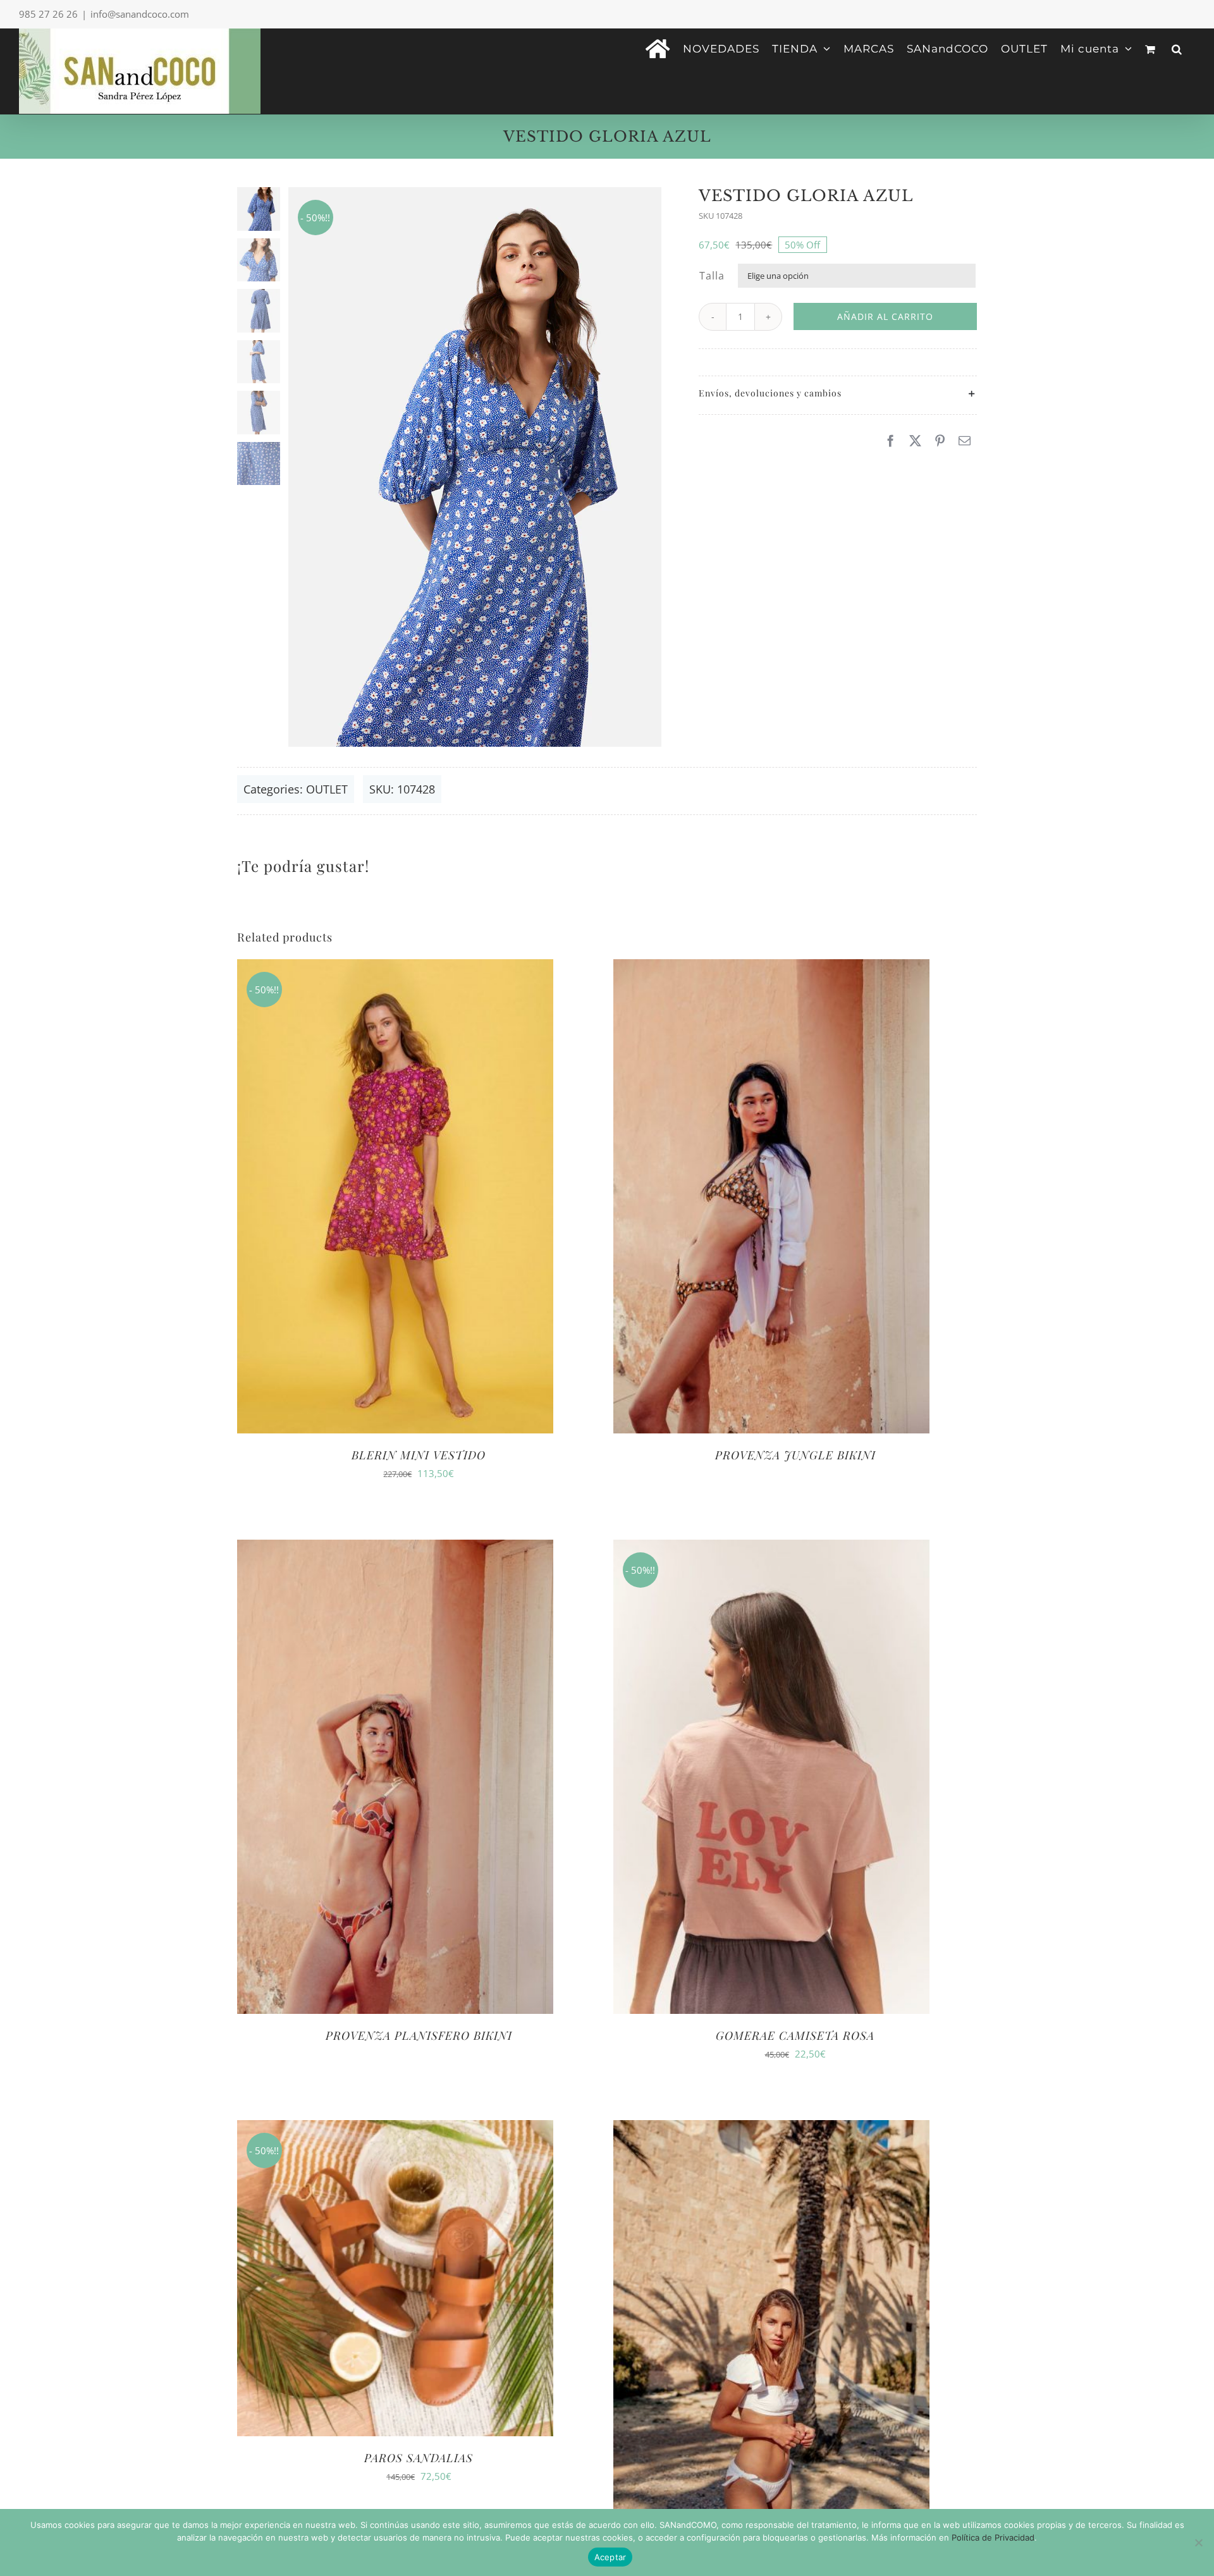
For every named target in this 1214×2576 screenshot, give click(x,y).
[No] (1198, 2542)
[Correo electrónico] (965, 441)
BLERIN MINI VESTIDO (419, 1455)
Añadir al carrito (885, 316)
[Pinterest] (940, 441)
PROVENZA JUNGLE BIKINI (795, 1455)
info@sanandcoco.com (140, 14)
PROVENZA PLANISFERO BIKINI (419, 2035)
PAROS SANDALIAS (419, 2458)
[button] (1177, 48)
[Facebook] (891, 441)
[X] (915, 441)
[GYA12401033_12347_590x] (475, 467)
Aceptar (610, 2557)
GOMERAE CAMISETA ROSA (795, 2035)
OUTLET (327, 789)
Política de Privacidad (993, 2537)
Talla (712, 276)
